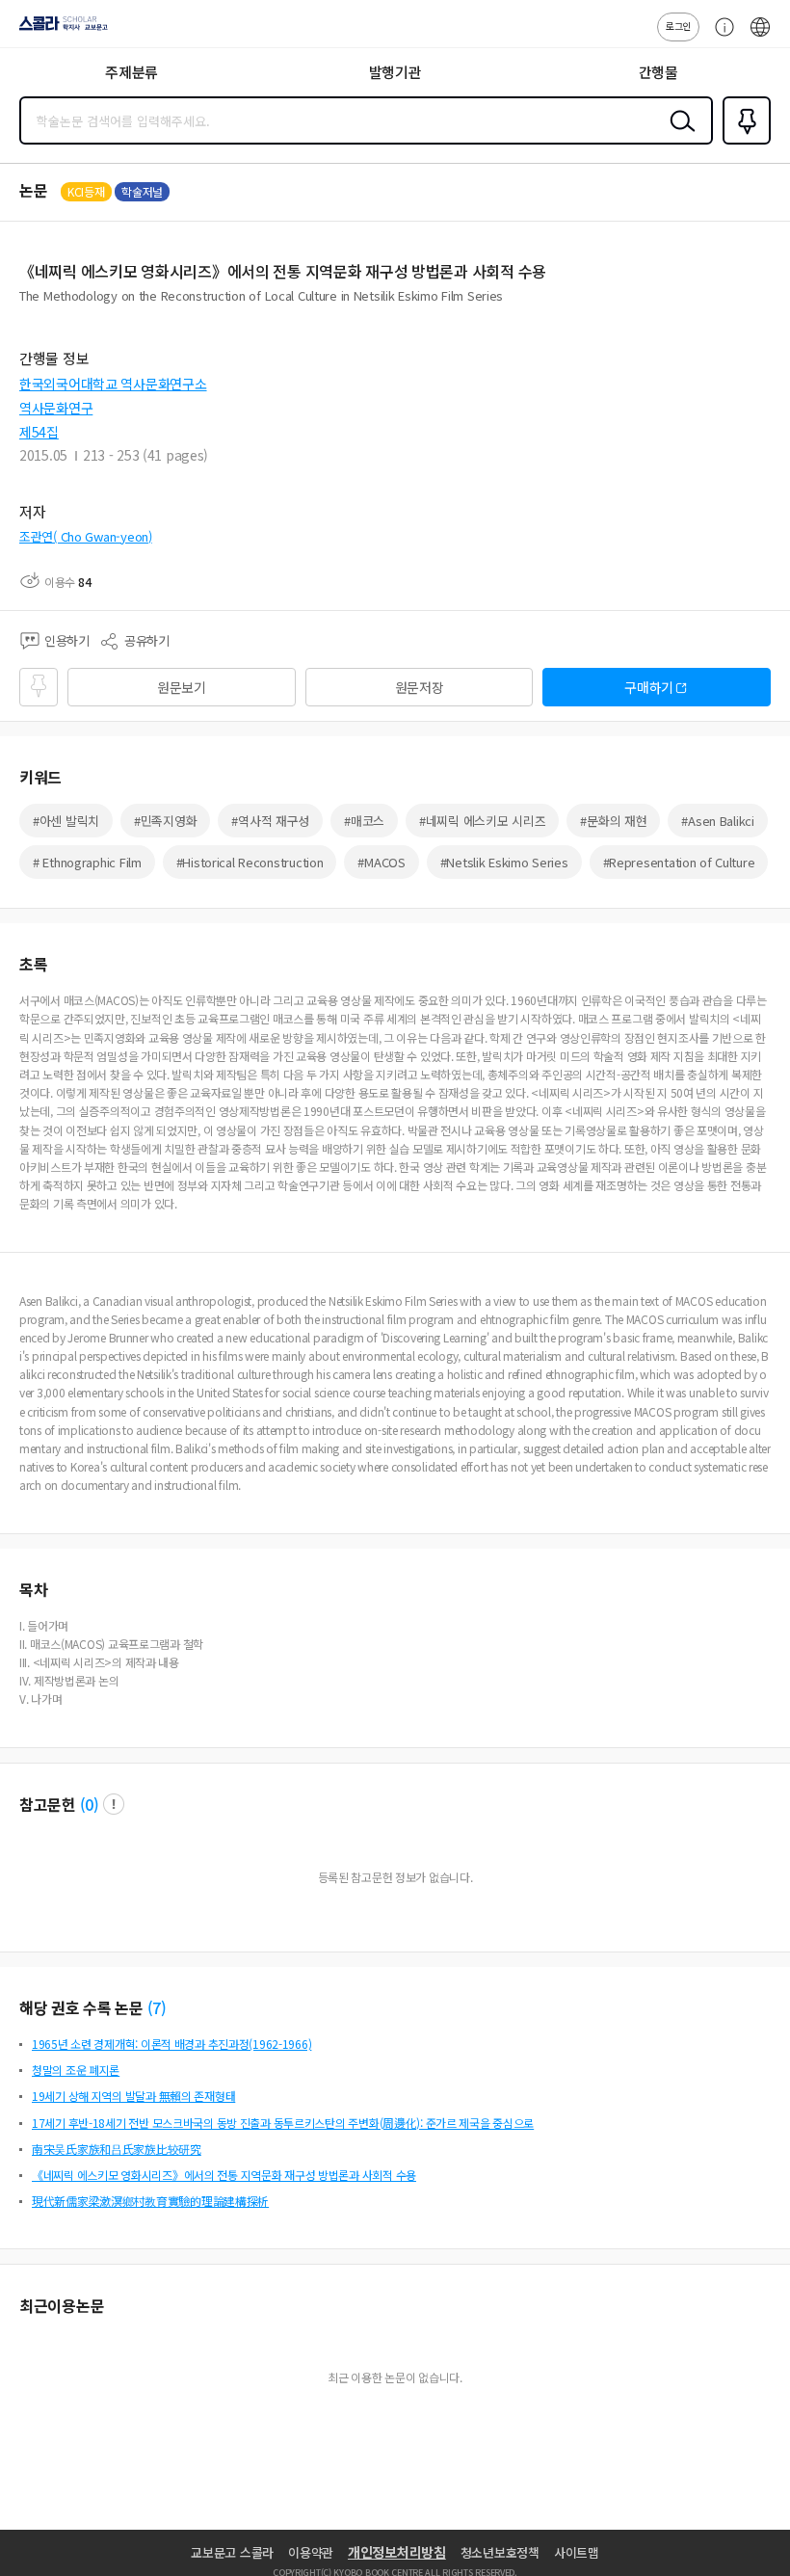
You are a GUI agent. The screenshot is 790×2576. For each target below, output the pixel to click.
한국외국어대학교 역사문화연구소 (113, 384)
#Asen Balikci (717, 821)
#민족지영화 (165, 821)
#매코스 (364, 821)
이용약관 (311, 2552)
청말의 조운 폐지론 (76, 2070)
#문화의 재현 (613, 821)
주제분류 (132, 72)
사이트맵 (577, 2552)
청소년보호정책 (500, 2552)
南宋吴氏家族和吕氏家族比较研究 (117, 2149)
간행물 (658, 72)
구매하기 (649, 687)
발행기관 (395, 72)
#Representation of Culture (679, 862)
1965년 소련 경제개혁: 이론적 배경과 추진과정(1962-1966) (171, 2044)
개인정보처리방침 (397, 2552)
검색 (678, 136)
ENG (760, 37)
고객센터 (720, 37)
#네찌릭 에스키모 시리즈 (482, 821)
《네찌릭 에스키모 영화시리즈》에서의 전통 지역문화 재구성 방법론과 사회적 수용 (224, 2175)
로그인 (678, 26)
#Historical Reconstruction (250, 862)
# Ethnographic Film (87, 862)
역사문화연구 (56, 408)
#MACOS (381, 862)
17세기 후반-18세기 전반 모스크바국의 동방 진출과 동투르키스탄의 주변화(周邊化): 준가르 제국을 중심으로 (283, 2123)
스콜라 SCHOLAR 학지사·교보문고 (60, 30)
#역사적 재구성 (270, 821)
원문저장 (420, 687)
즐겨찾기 (743, 143)
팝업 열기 (114, 1804)
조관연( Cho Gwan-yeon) (86, 536)
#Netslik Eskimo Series (504, 862)
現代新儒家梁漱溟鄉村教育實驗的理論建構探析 (150, 2201)
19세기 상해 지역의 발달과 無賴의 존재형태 (133, 2096)
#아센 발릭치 (66, 821)
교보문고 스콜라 (232, 2552)
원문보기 (182, 687)
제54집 (39, 432)
